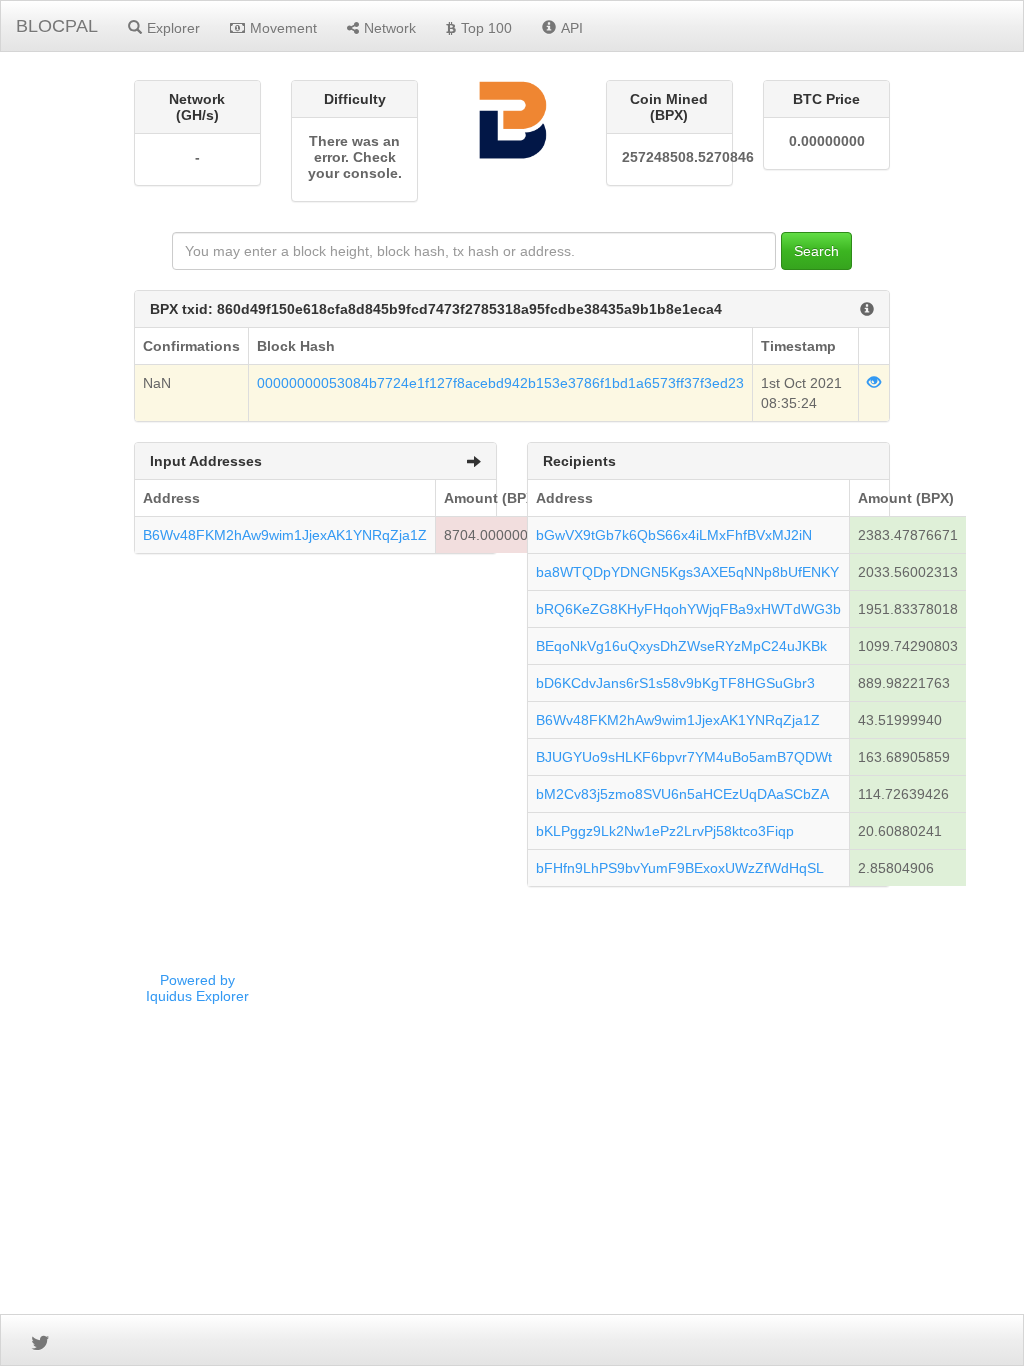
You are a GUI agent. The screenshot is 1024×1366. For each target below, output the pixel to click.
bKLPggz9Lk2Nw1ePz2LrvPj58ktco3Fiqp (665, 831)
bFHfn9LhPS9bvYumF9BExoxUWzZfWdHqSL (680, 868)
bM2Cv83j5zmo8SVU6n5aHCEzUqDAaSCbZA (682, 794)
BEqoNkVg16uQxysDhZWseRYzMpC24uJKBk (681, 646)
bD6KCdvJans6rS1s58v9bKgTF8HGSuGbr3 (675, 683)
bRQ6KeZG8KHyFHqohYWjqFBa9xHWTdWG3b (688, 609)
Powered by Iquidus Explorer (197, 988)
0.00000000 (827, 141)
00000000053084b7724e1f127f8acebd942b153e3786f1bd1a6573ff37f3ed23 (500, 383)
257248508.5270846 (669, 157)
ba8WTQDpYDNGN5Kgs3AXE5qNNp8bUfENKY (687, 572)
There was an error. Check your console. (355, 157)
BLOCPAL (57, 26)
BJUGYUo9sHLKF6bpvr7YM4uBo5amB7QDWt (684, 757)
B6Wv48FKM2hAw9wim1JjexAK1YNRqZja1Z (285, 535)
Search (816, 251)
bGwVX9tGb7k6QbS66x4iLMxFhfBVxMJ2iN (674, 535)
